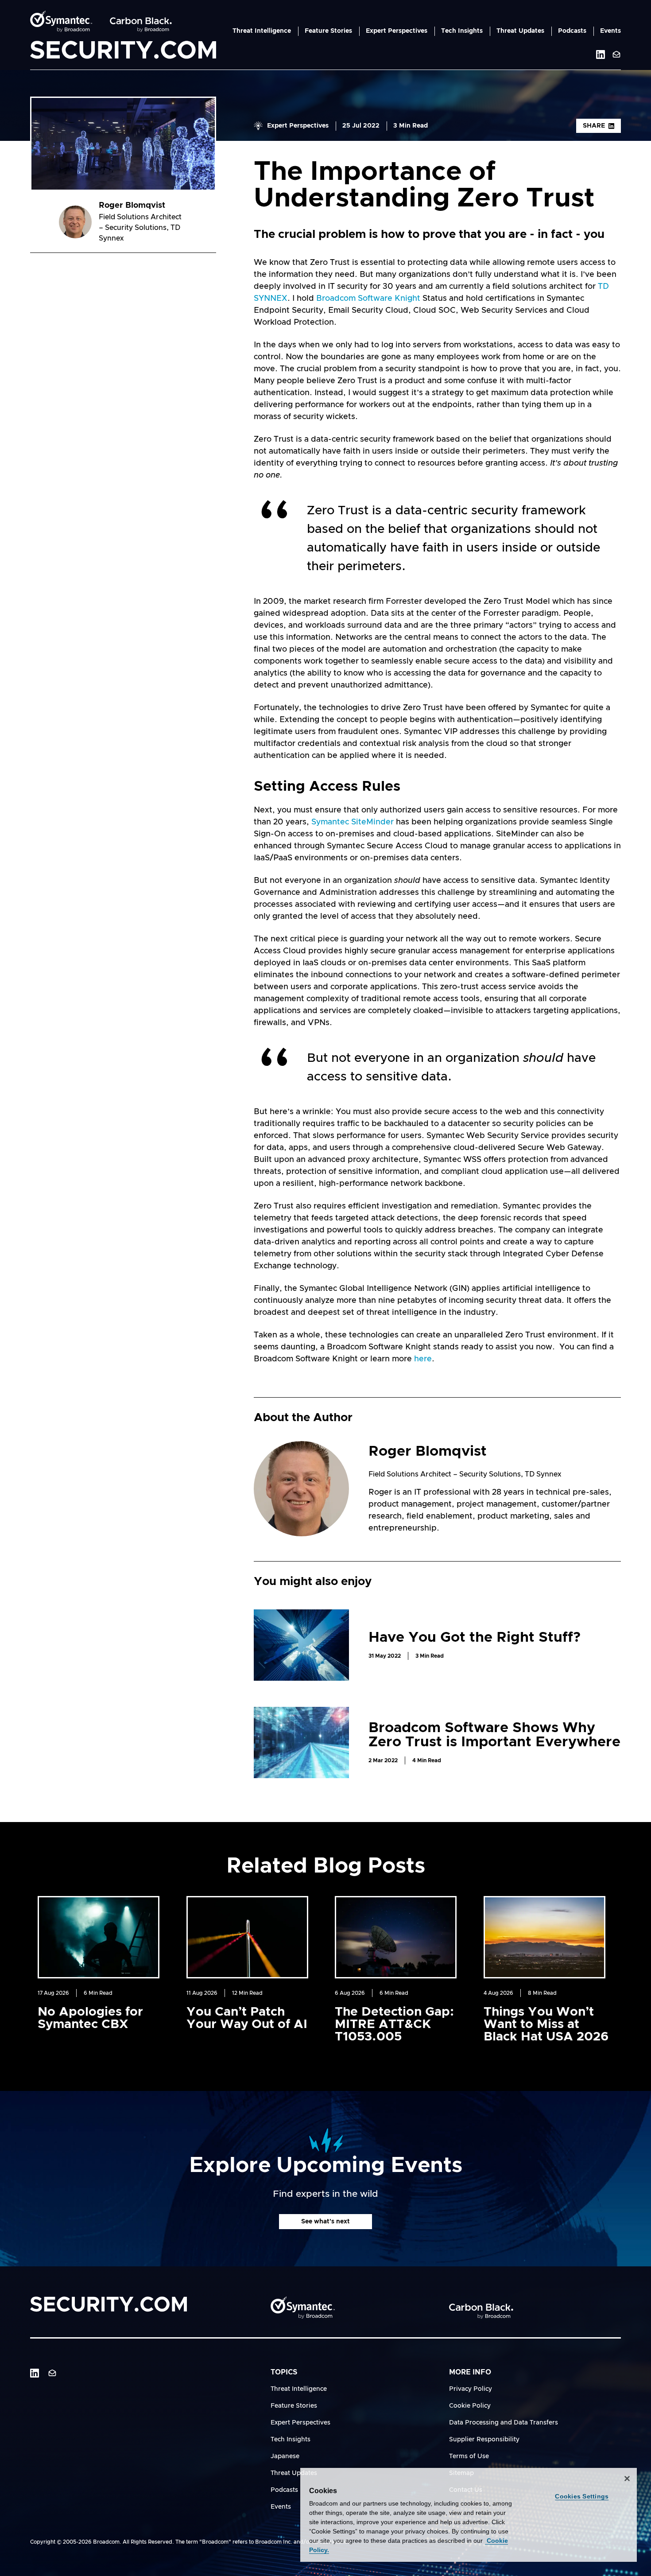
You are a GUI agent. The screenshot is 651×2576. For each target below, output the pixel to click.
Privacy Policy (471, 2389)
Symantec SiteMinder (354, 822)
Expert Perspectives (397, 31)
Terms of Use (469, 2456)
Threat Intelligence (262, 31)
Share (594, 126)
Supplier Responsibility (484, 2440)
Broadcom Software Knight (368, 299)
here (423, 1359)
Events (610, 31)
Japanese (285, 2456)
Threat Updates (520, 31)
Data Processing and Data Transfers (504, 2423)
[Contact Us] (616, 54)
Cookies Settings (582, 2496)
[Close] (627, 2479)
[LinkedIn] (35, 2373)
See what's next (325, 2222)
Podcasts (572, 31)
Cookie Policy (470, 2406)
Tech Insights (462, 31)
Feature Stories (328, 31)
